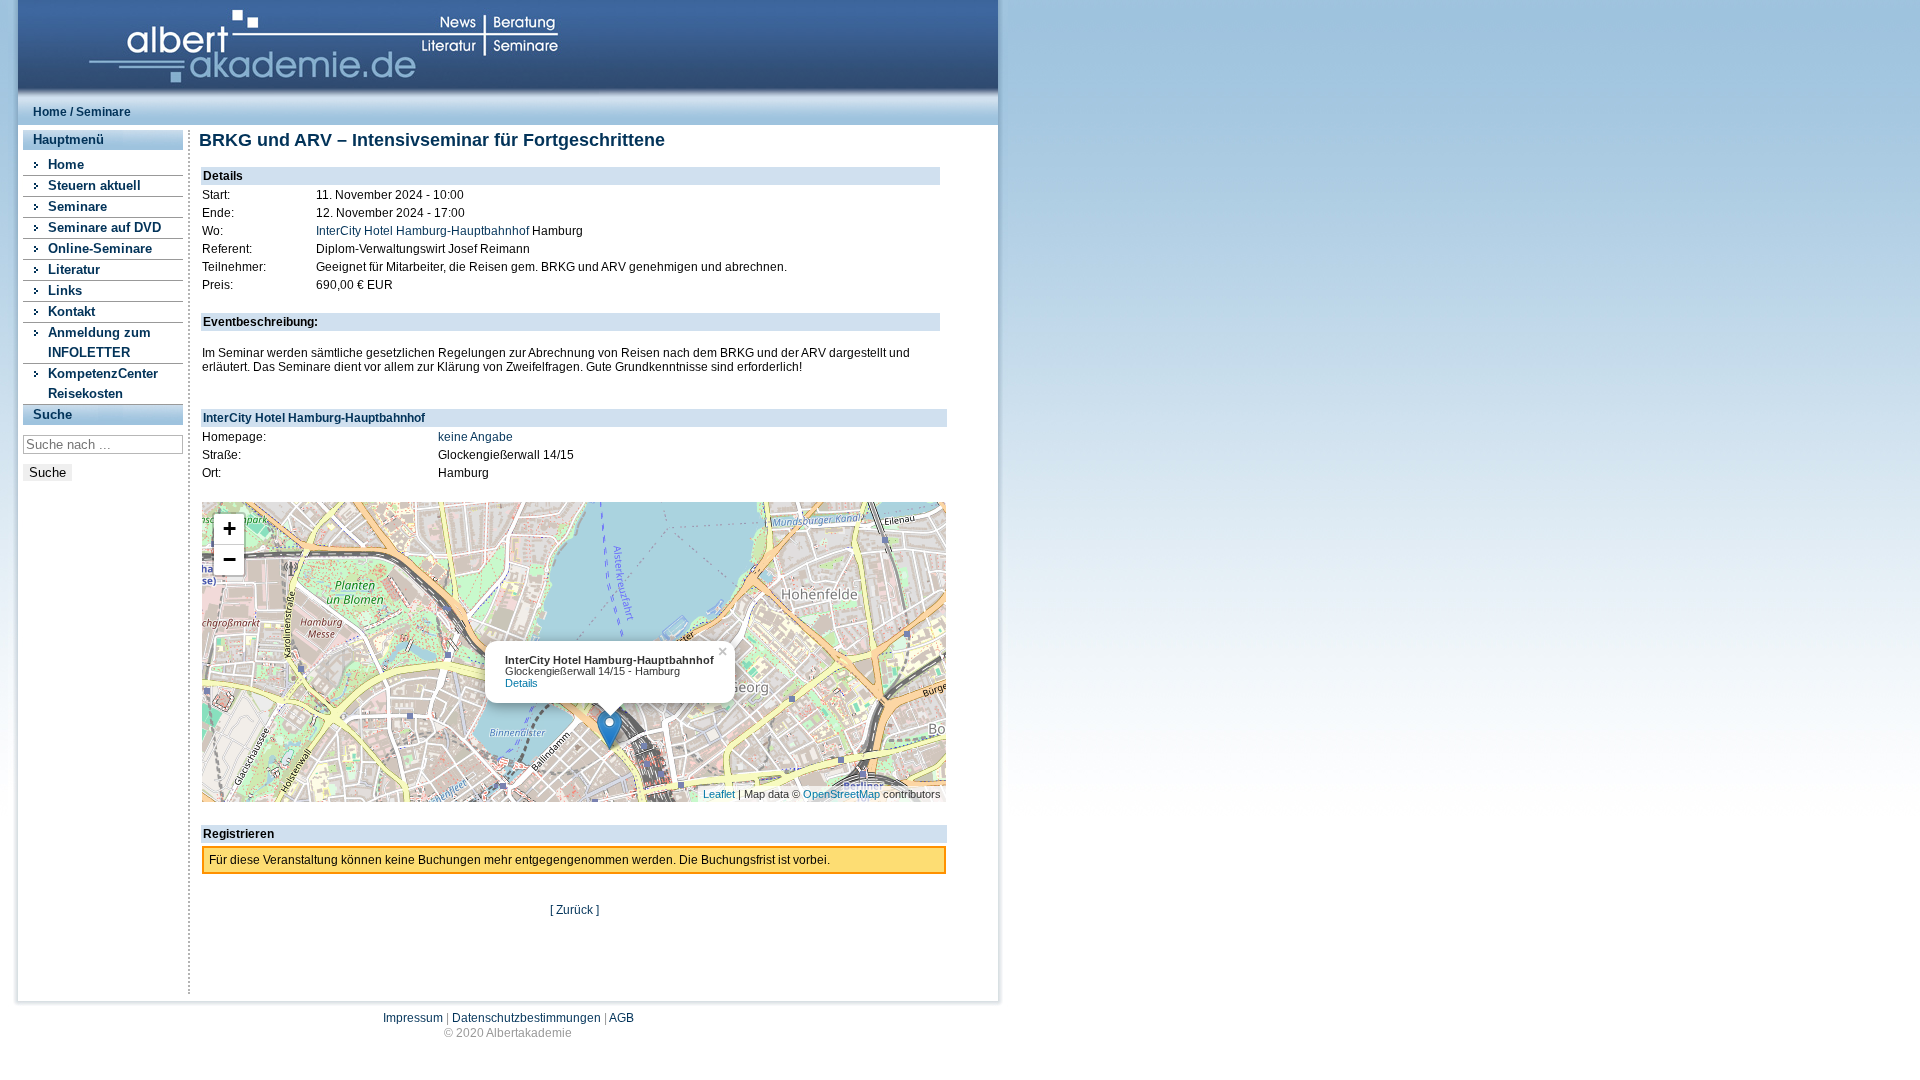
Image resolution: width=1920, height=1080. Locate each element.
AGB (621, 1018)
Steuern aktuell (94, 185)
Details (521, 683)
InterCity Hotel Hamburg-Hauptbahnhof (422, 231)
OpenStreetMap (841, 794)
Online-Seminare (100, 248)
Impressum (413, 1018)
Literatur (74, 269)
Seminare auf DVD (104, 227)
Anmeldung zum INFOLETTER (99, 342)
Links (65, 290)
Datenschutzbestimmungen (526, 1018)
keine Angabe (475, 437)
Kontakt (71, 311)
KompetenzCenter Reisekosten (103, 383)
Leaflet (719, 794)
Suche (47, 472)
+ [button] (229, 528)
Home (50, 112)
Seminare (77, 206)
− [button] (229, 559)
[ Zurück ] (574, 910)
